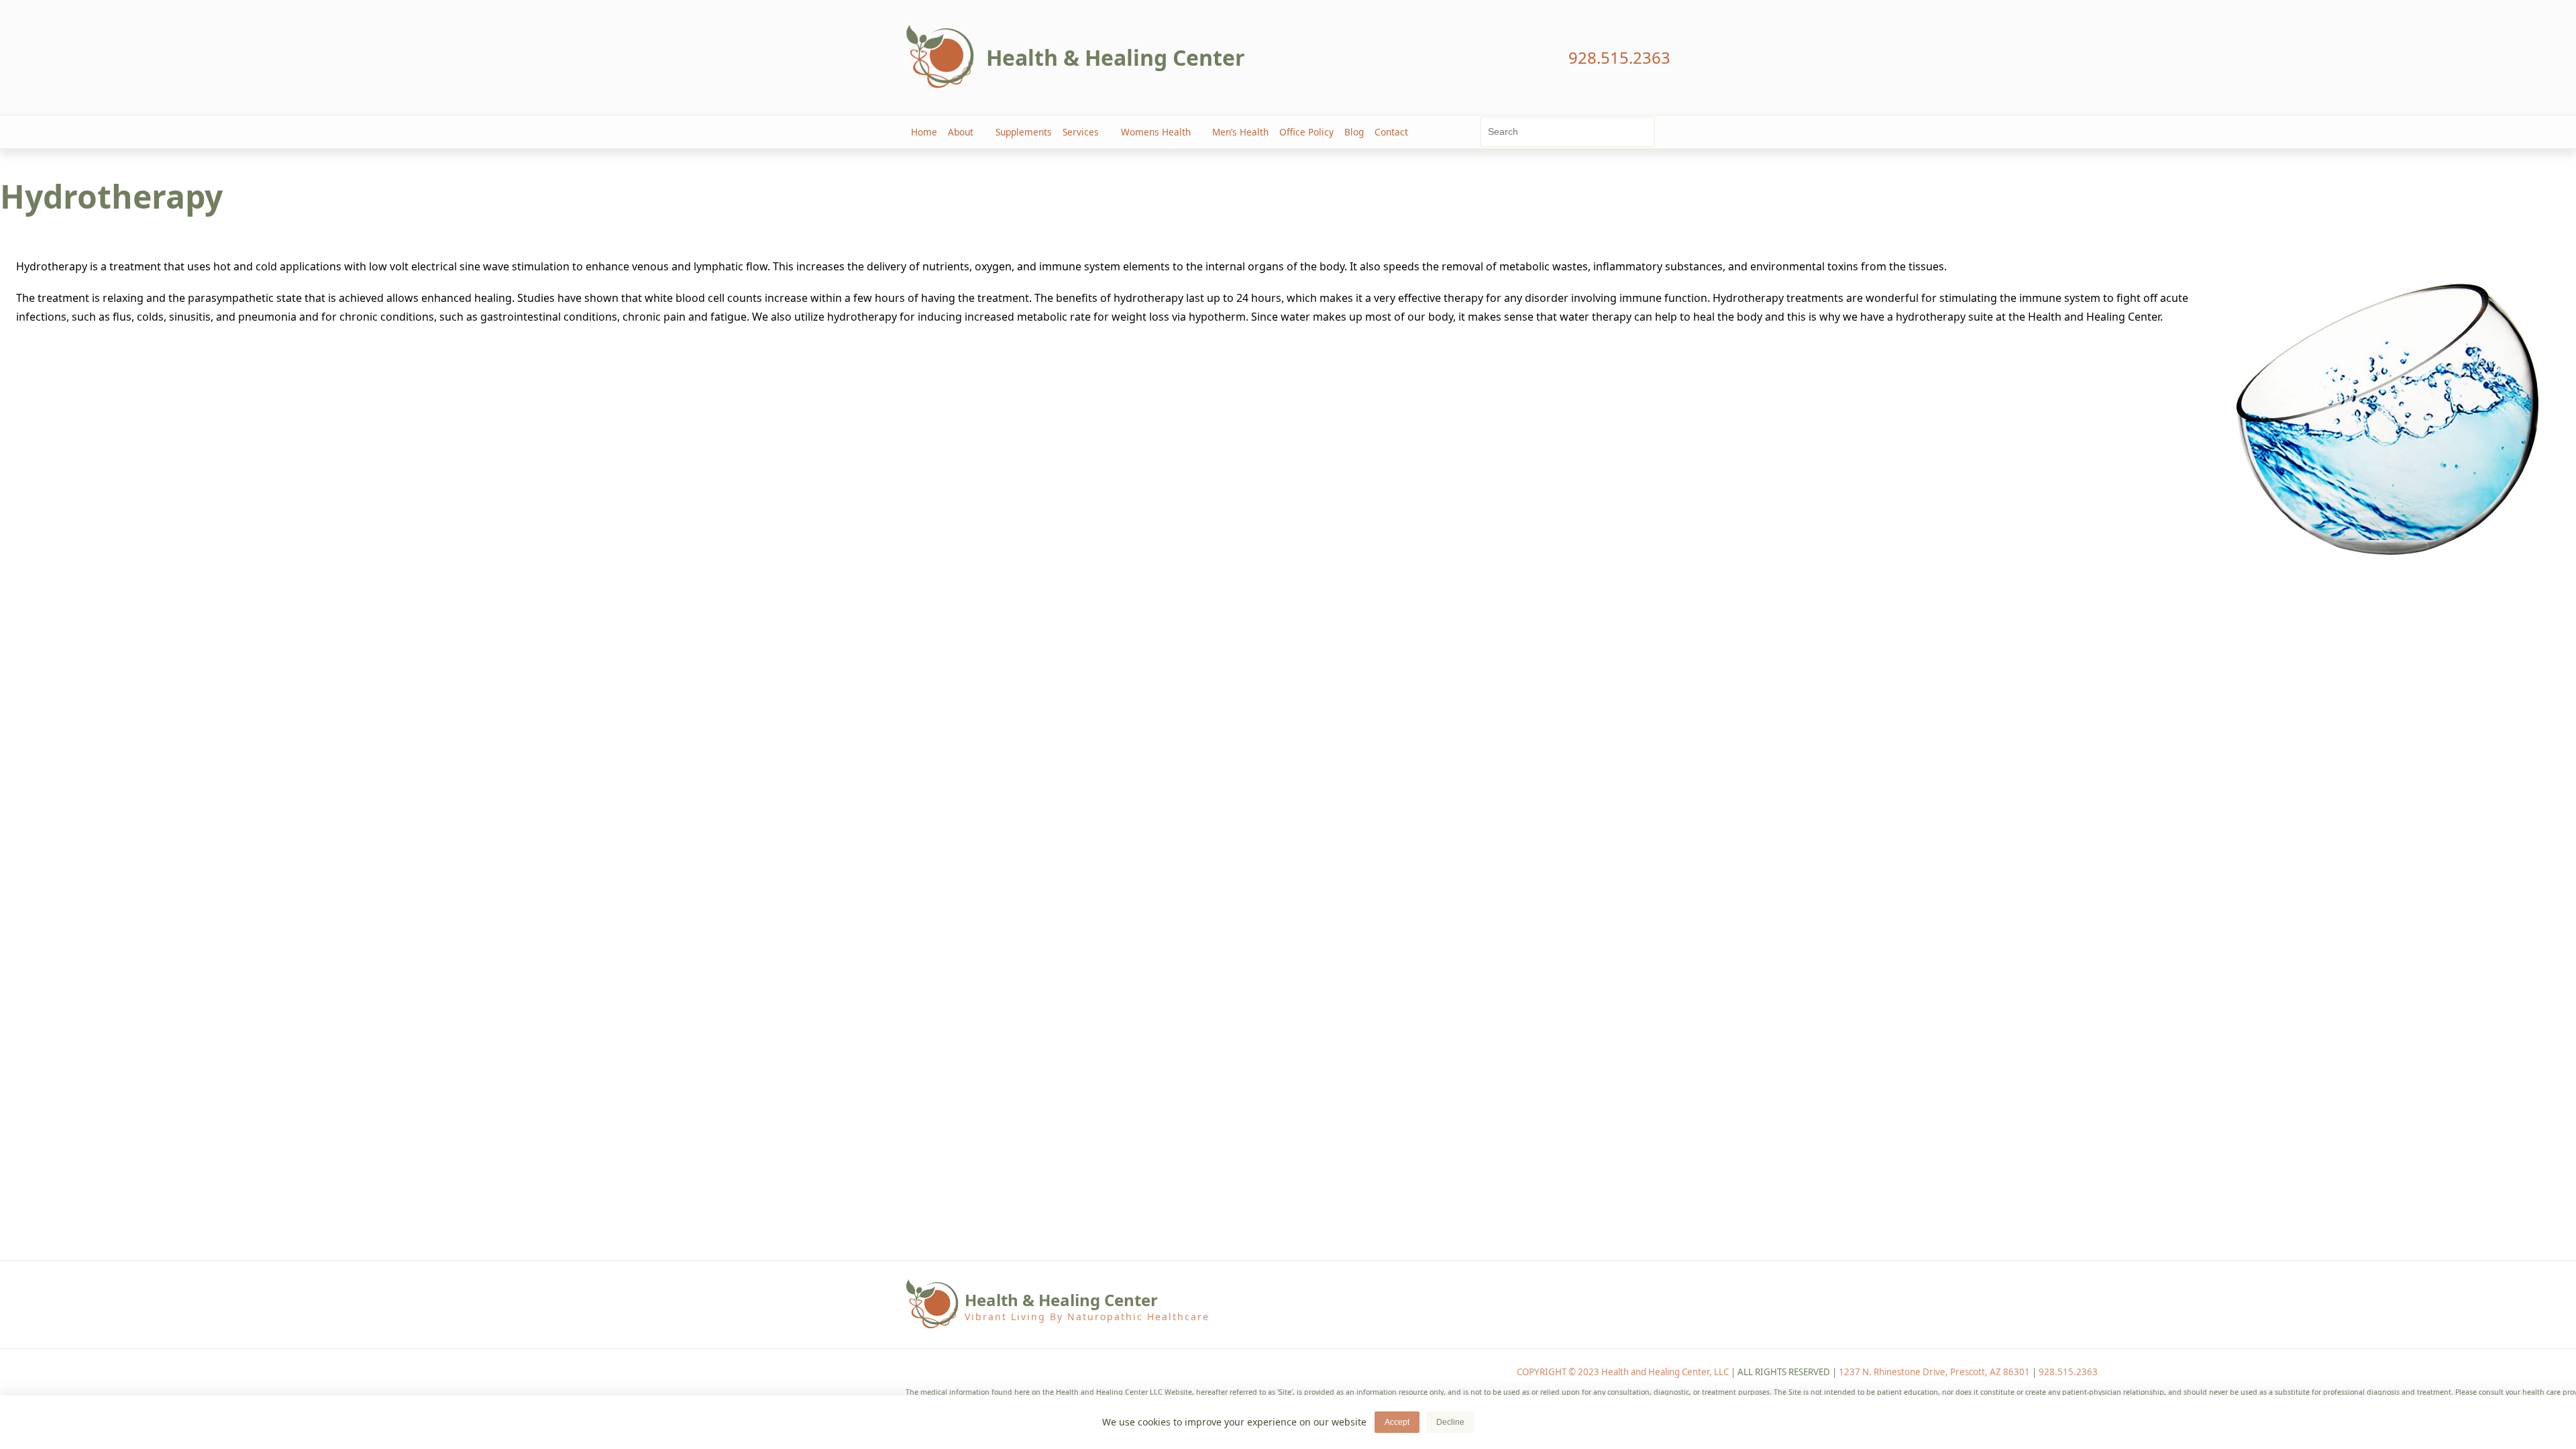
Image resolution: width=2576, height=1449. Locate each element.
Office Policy (1306, 132)
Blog (1354, 132)
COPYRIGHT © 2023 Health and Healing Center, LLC (1623, 1372)
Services (1081, 132)
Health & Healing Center (1116, 57)
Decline (1450, 1422)
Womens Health (1156, 132)
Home (924, 132)
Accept (1397, 1422)
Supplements (1024, 132)
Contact (1391, 132)
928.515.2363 (2068, 1372)
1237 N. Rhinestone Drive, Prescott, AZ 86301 (1934, 1372)
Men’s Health (1240, 132)
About (961, 132)
